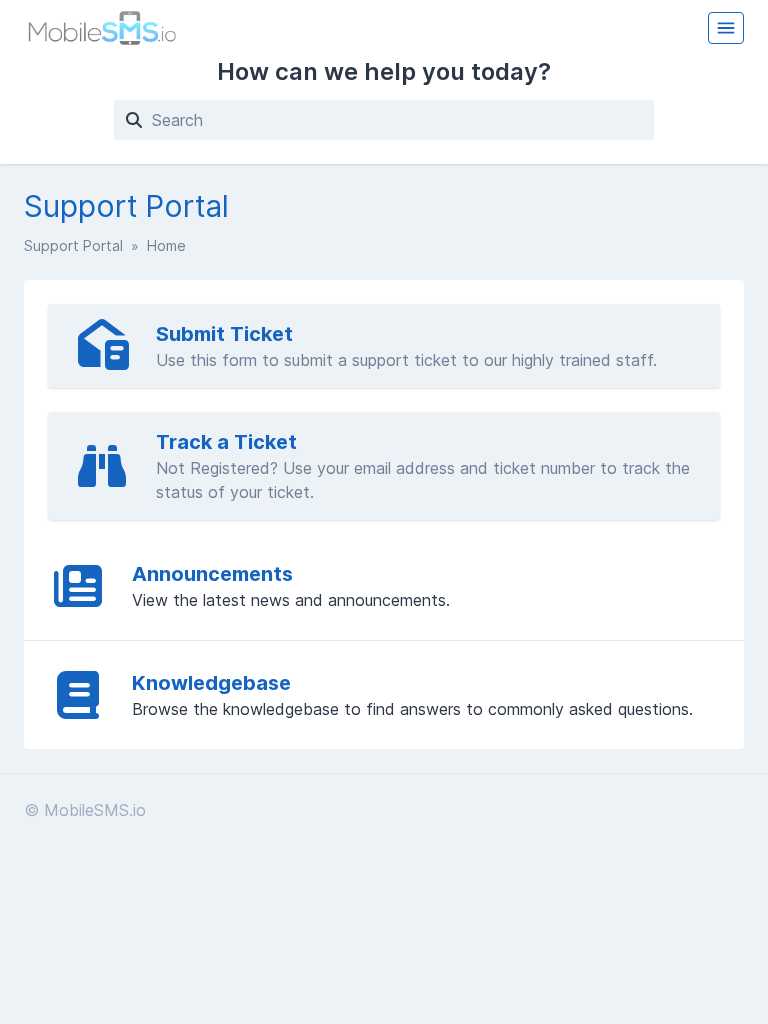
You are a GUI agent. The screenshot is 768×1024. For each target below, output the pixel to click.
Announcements (212, 574)
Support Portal (73, 245)
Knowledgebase (211, 683)
